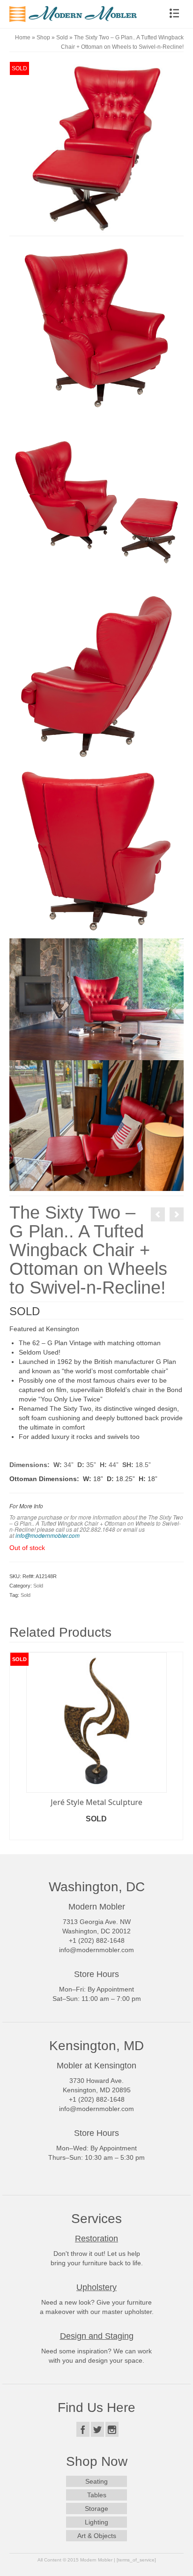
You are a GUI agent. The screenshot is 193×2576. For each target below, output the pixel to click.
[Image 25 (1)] (96, 999)
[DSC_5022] (96, 676)
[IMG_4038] (96, 1125)
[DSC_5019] (96, 328)
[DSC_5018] (96, 502)
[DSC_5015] (96, 148)
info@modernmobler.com (48, 1535)
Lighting (96, 2524)
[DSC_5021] (96, 851)
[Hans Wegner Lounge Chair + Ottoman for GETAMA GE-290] (158, 1214)
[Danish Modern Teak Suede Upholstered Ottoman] (177, 1214)
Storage (96, 2511)
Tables (97, 2497)
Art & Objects (97, 2538)
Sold (38, 1586)
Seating (96, 2484)
